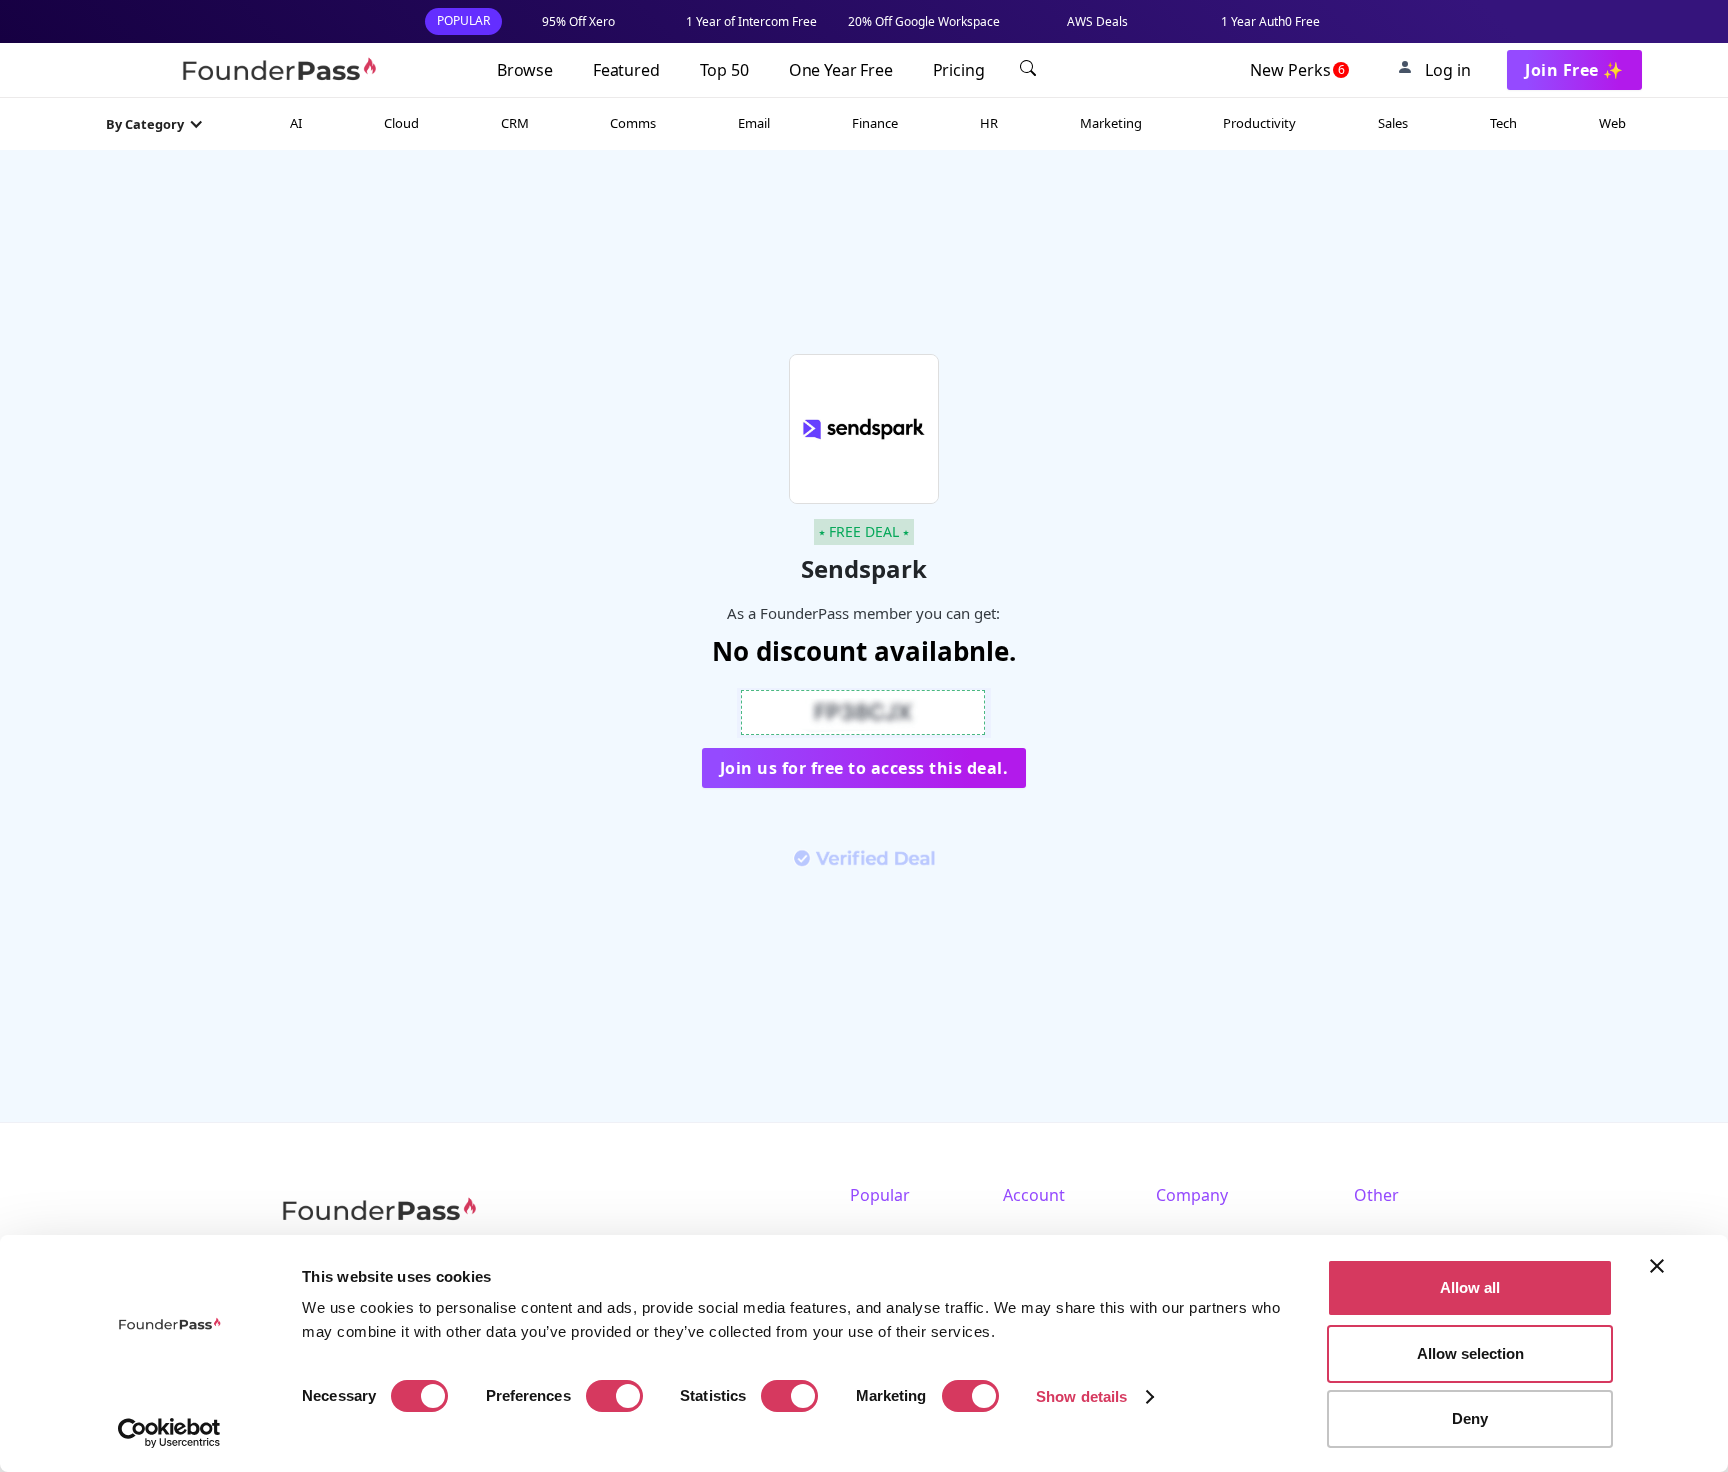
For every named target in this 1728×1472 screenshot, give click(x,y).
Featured (626, 70)
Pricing (959, 70)
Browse (525, 70)
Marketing (1111, 123)
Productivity (1259, 123)
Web (1612, 123)
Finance (875, 123)
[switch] (614, 1396)
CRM (515, 123)
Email (754, 123)
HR (989, 123)
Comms (633, 123)
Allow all (1470, 1287)
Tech (1503, 123)
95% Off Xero (578, 21)
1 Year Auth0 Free (1270, 21)
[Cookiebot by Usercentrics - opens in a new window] (169, 1433)
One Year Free (841, 70)
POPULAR (463, 20)
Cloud (401, 123)
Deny (1470, 1418)
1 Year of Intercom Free (751, 21)
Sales (1393, 123)
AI (296, 123)
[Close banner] (1657, 1266)
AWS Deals (1097, 21)
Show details (1081, 1396)
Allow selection (1470, 1353)
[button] (155, 124)
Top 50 (724, 70)
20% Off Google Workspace (924, 21)
